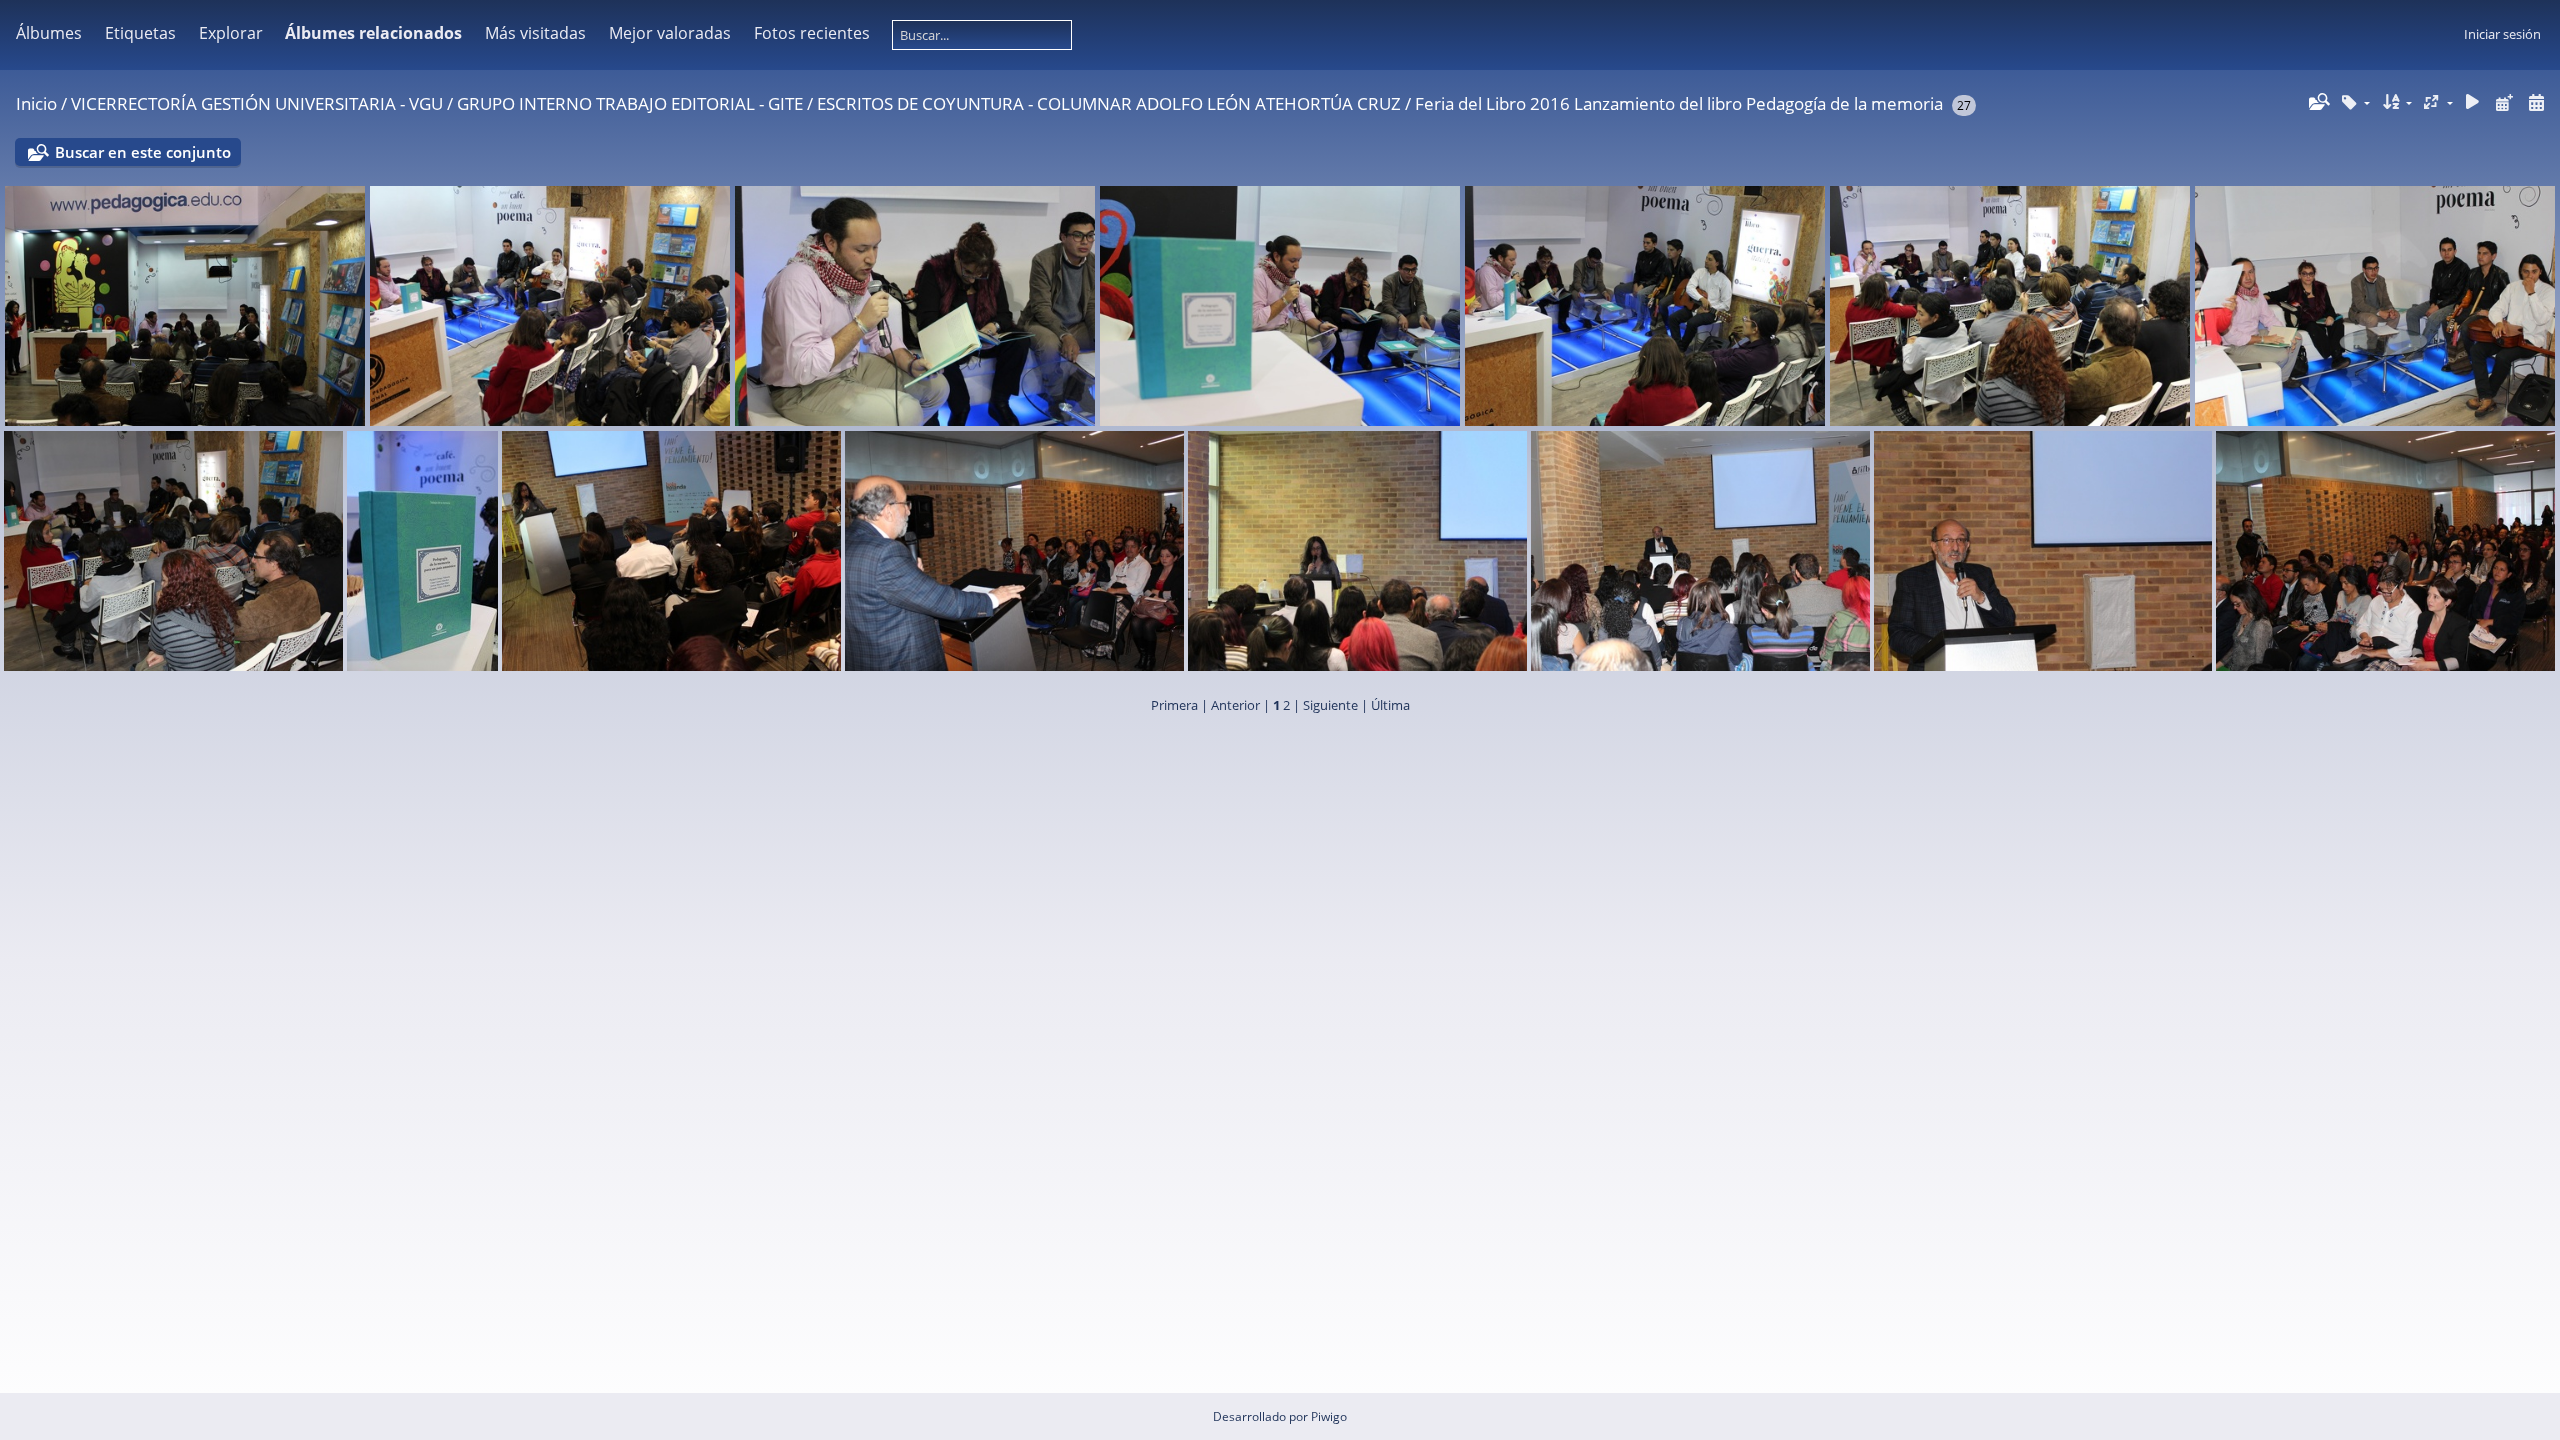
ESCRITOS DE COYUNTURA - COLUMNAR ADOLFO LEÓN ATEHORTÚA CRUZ (1109, 103)
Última (1390, 705)
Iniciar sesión (2502, 34)
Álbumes (49, 33)
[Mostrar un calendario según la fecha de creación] (2536, 102)
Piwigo (1329, 1416)
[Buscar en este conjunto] (2318, 102)
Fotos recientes (812, 33)
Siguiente (1330, 705)
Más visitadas (535, 33)
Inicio (36, 103)
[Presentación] (2473, 102)
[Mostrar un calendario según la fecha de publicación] (2504, 102)
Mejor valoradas (670, 33)
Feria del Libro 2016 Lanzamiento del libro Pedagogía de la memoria (1679, 103)
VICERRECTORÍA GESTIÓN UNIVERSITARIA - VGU (257, 103)
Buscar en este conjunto (143, 152)
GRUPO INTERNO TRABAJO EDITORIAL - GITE (630, 103)
